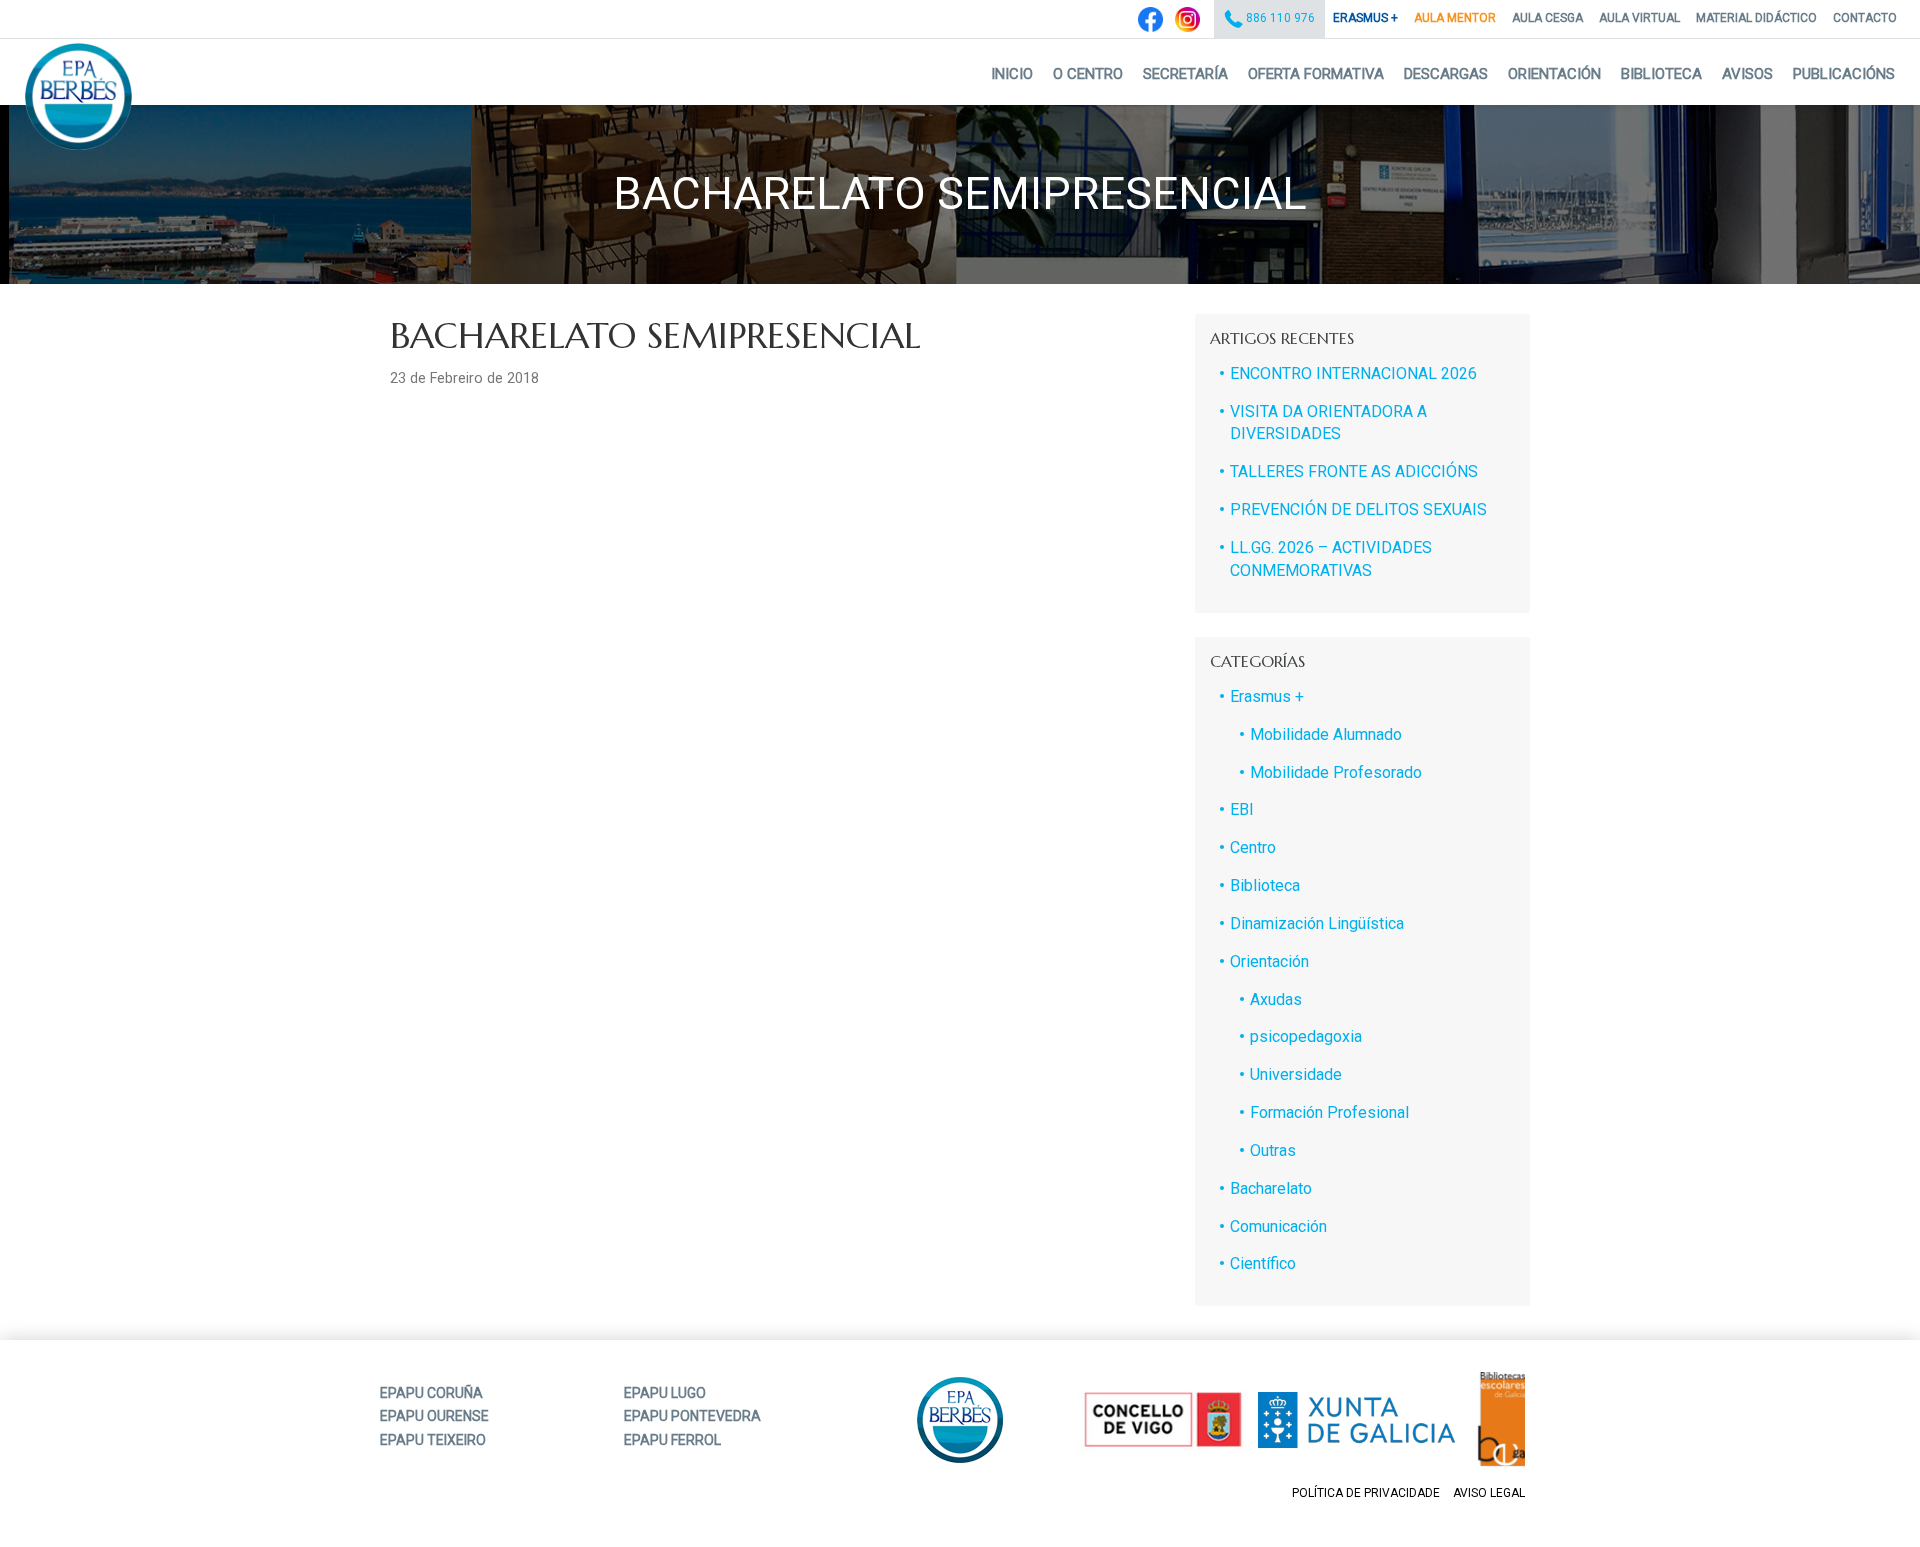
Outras (1273, 1150)
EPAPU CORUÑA (431, 1393)
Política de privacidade (1366, 1493)
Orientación (1554, 74)
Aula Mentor (1455, 18)
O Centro (1088, 74)
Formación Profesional (1329, 1112)
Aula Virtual (1639, 18)
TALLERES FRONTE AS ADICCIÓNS (1354, 471)
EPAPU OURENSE (434, 1416)
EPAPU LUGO (665, 1393)
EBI (1242, 809)
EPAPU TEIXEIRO (433, 1440)
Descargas (1446, 74)
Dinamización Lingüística (1317, 923)
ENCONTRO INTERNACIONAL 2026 (1353, 373)
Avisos (1747, 74)
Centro (1253, 847)
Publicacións (1844, 74)
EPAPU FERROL (672, 1440)
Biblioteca (1661, 74)
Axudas (1276, 999)
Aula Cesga (1547, 18)
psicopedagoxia (1306, 1036)
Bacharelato (1271, 1188)
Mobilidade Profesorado (1336, 772)
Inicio (1012, 74)
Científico (1263, 1263)
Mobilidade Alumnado (1326, 734)
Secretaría (1185, 74)
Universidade (1296, 1074)
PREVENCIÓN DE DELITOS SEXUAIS (1358, 509)
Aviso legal (1489, 1493)
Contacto (1865, 18)
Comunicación (1278, 1226)
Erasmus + (1365, 18)
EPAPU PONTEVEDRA (692, 1416)
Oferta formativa (1316, 74)
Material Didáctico (1756, 18)
